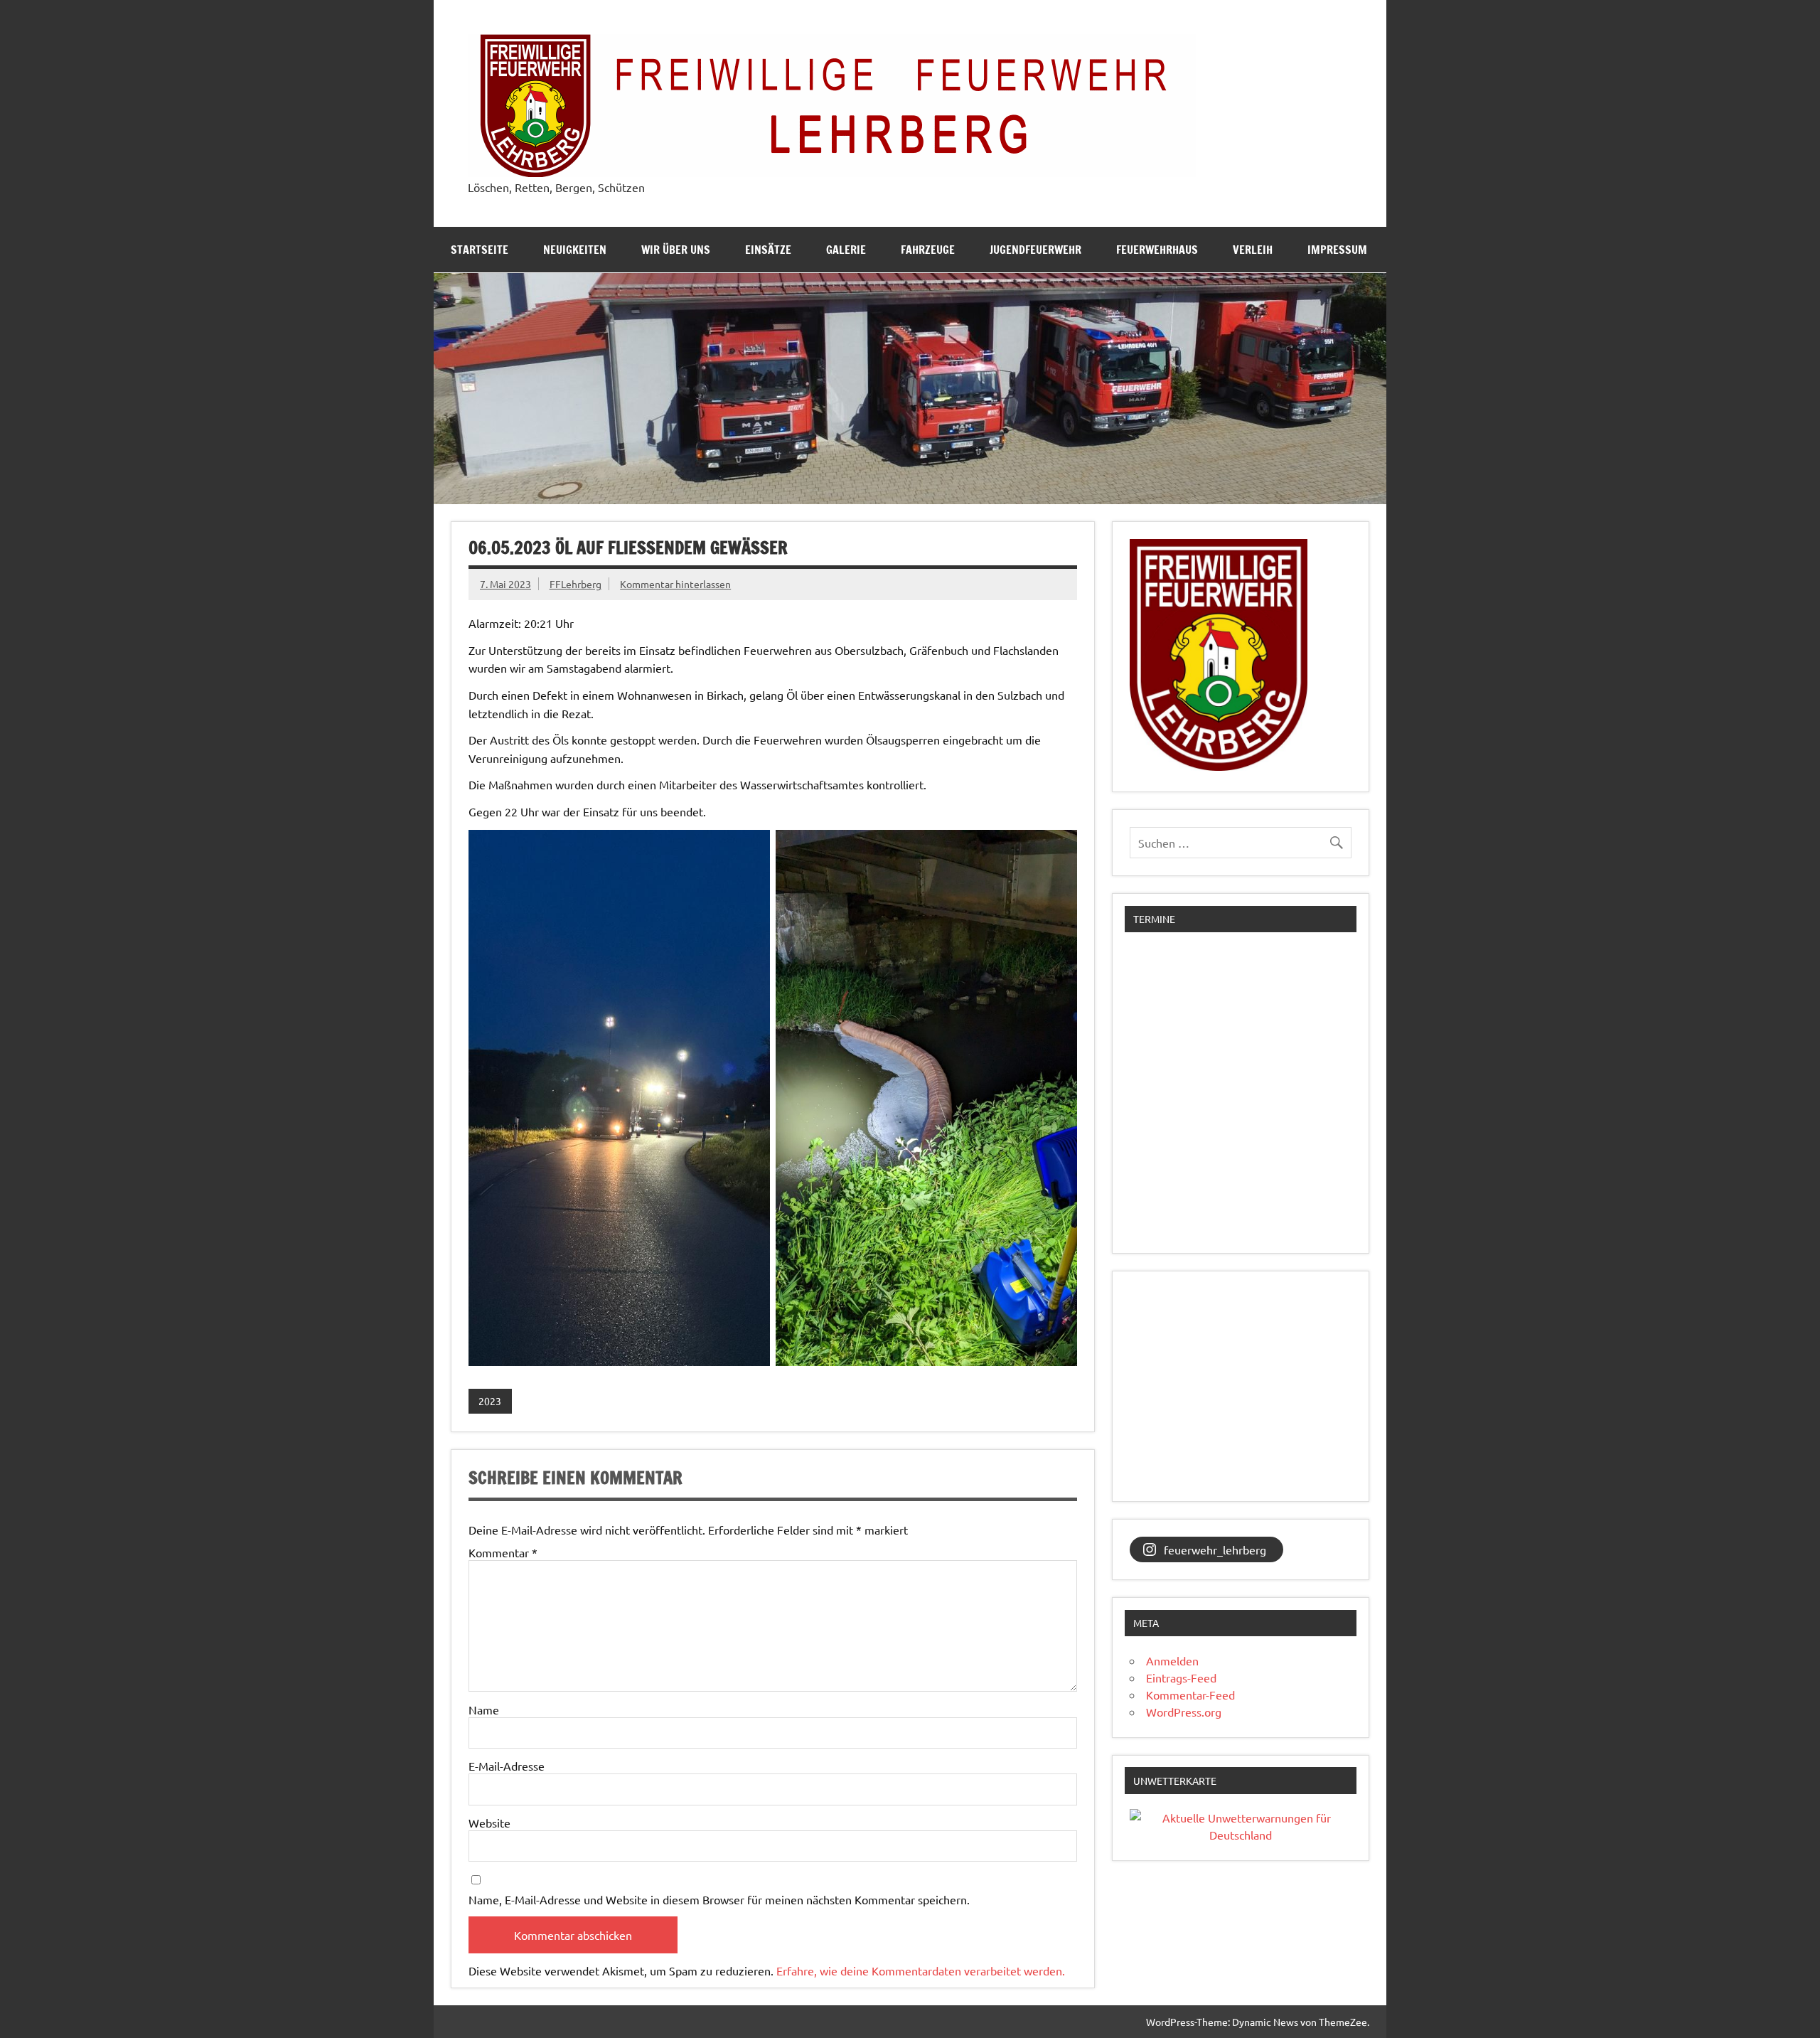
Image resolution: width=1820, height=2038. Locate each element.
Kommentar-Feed (1190, 1695)
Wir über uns (676, 250)
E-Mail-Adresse (507, 1766)
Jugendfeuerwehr (1035, 250)
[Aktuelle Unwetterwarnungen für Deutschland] (1241, 1835)
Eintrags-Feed (1181, 1677)
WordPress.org (1184, 1712)
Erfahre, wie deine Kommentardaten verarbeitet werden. (921, 1970)
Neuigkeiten (575, 250)
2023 (490, 1401)
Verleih (1253, 250)
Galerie (846, 250)
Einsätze (768, 250)
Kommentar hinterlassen (675, 584)
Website (489, 1823)
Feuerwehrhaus (1157, 250)
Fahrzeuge (928, 250)
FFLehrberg (576, 584)
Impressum (1337, 250)
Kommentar (503, 1552)
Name (484, 1709)
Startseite (480, 250)
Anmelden (1172, 1660)
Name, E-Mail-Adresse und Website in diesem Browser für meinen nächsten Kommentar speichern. (719, 1899)
